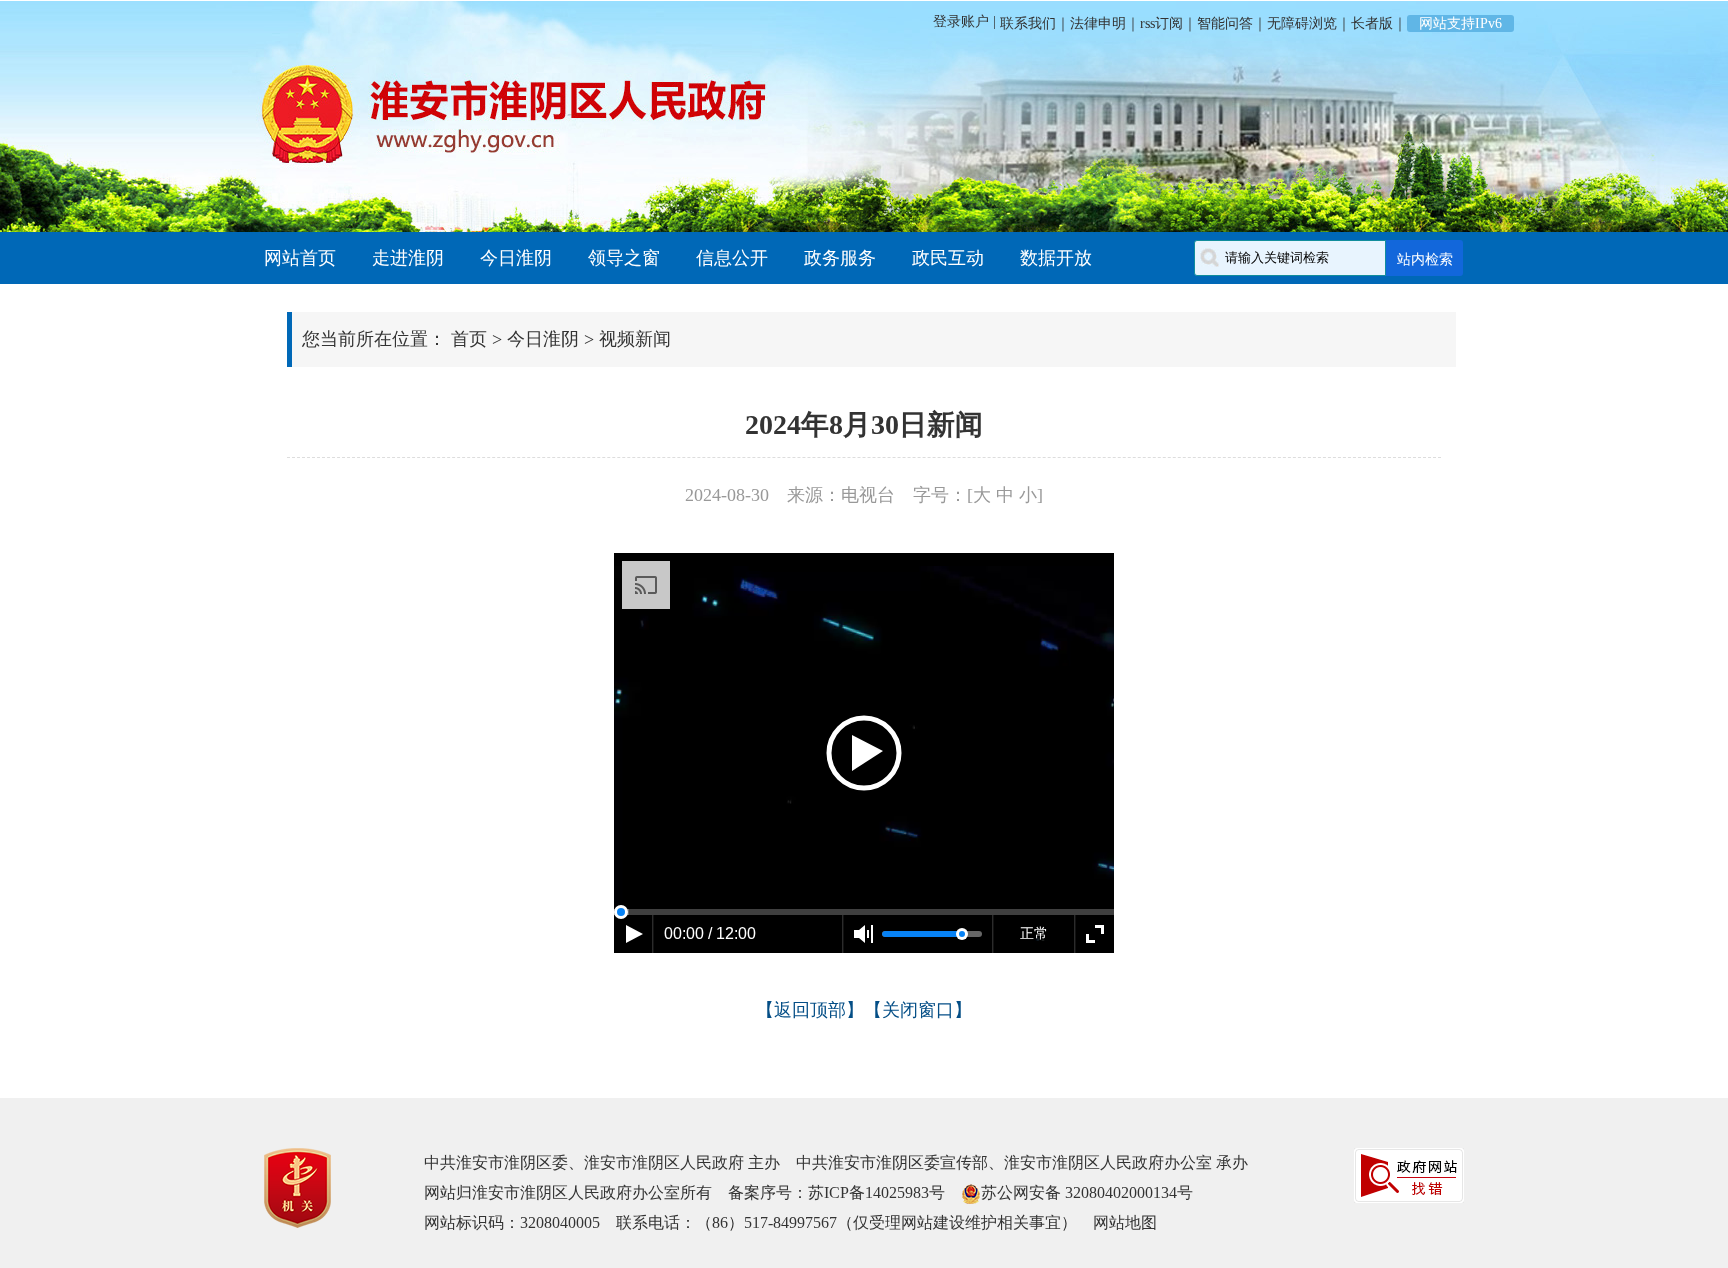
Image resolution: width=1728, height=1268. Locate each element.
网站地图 (1125, 1222)
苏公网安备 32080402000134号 (1087, 1192)
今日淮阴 (516, 258)
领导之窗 (624, 258)
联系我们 (1026, 23)
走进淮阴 (408, 258)
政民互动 (948, 258)
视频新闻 (635, 339)
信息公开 (732, 258)
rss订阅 (1161, 23)
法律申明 (1098, 23)
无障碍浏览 (1302, 23)
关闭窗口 (918, 1010)
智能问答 (1225, 23)
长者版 (1372, 23)
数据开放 (1056, 258)
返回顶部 (810, 1010)
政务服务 (840, 258)
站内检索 (1425, 259)
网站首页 (300, 258)
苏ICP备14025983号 (876, 1192)
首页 (469, 339)
